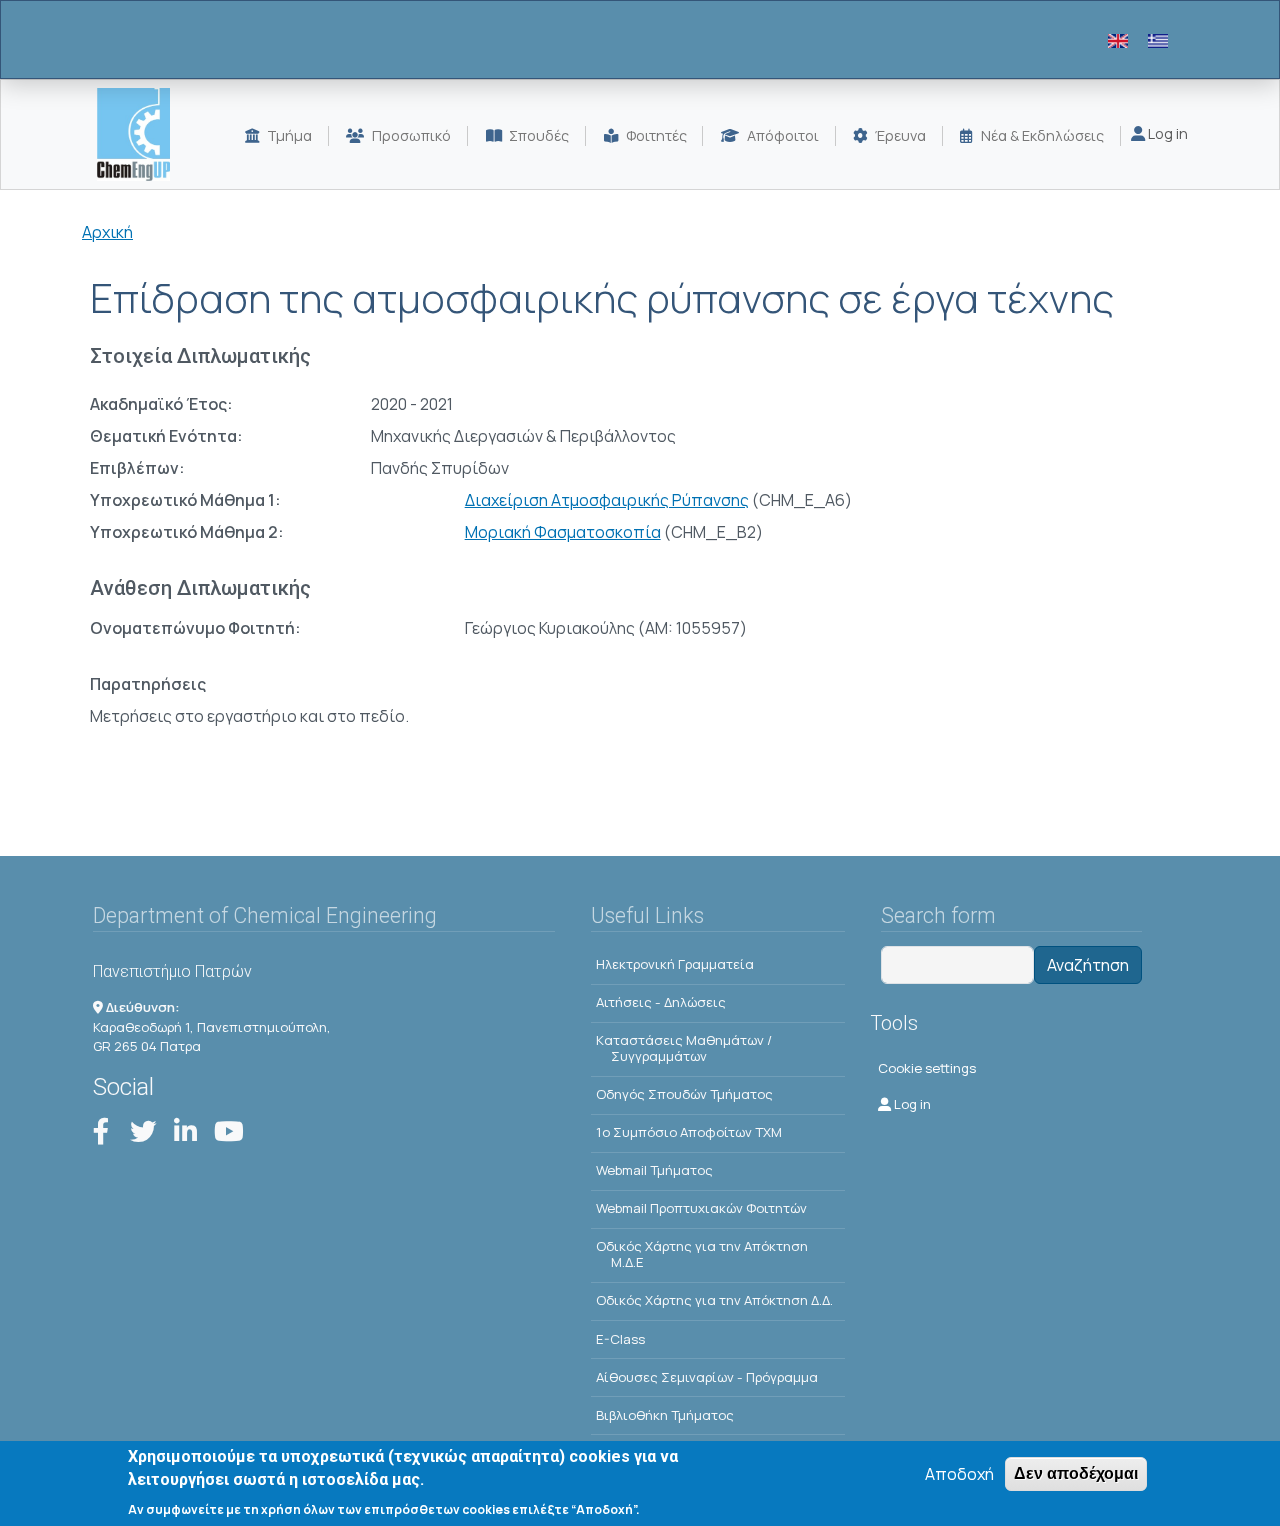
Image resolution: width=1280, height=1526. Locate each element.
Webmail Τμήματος (654, 1170)
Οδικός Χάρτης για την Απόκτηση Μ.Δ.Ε (702, 1254)
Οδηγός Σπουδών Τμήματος (684, 1094)
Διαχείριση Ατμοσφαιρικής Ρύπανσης (607, 500)
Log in (1166, 133)
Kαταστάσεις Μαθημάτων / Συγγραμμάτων (684, 1048)
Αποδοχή (959, 1474)
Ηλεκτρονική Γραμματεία (675, 964)
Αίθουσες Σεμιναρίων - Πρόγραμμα (707, 1377)
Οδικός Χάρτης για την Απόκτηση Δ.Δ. (714, 1300)
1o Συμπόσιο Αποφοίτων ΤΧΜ (689, 1132)
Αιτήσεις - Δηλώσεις (661, 1002)
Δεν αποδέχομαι (1076, 1473)
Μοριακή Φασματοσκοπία (563, 532)
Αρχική (107, 232)
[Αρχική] (141, 134)
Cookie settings (927, 1068)
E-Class (620, 1339)
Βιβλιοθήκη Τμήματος (665, 1415)
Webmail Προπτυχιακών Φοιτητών (701, 1208)
